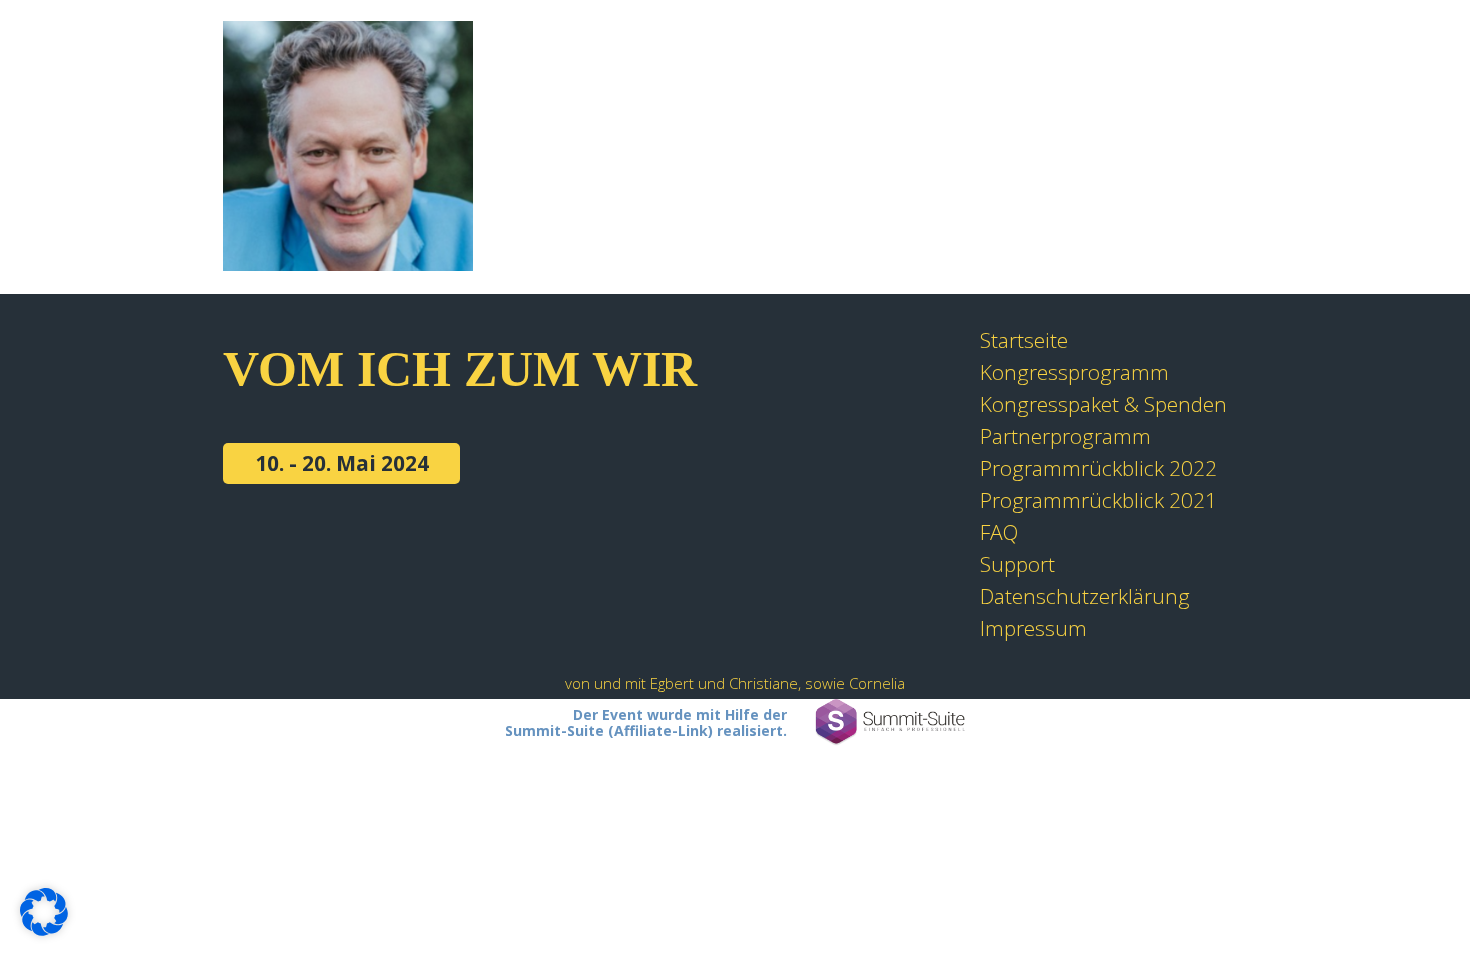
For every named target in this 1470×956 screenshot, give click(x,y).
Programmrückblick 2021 (1098, 500)
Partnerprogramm (1065, 436)
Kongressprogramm (1074, 372)
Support (1017, 564)
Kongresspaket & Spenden (1103, 404)
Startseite (1024, 340)
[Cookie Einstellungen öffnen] (44, 928)
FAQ (999, 532)
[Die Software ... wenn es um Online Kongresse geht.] (890, 722)
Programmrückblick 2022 (1098, 468)
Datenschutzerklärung (1085, 596)
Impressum (1033, 628)
